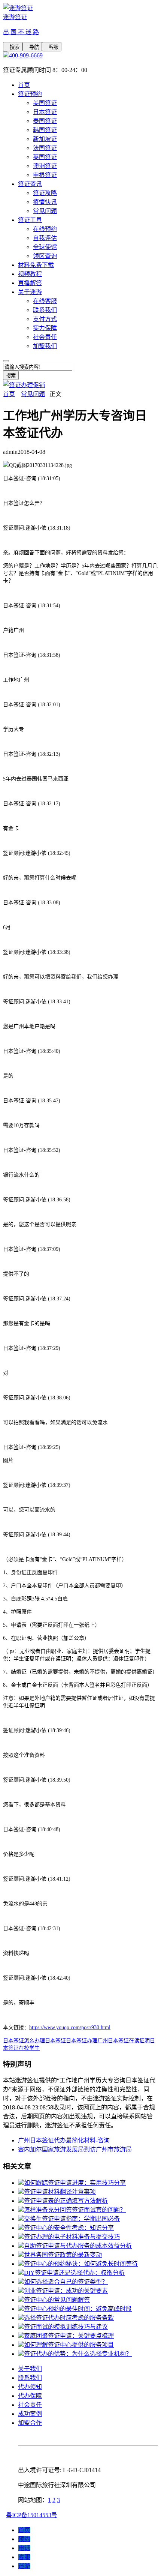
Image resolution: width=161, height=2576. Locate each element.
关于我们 (30, 2369)
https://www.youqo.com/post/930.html (70, 2027)
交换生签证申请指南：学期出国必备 (72, 2219)
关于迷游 (30, 292)
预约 (24, 2539)
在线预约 (45, 229)
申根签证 (45, 175)
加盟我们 (45, 346)
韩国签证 (45, 130)
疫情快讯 (45, 202)
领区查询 (45, 256)
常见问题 (45, 211)
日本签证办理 (82, 2041)
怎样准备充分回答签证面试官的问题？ (75, 2210)
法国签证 (45, 148)
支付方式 (45, 319)
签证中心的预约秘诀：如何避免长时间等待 (81, 2264)
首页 (24, 85)
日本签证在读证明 (129, 2041)
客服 (52, 47)
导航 (32, 47)
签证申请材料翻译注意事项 (60, 2192)
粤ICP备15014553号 (32, 2515)
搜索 (13, 47)
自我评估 (45, 238)
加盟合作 (30, 2423)
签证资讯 (30, 184)
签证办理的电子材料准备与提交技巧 (72, 2237)
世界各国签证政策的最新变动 (63, 2255)
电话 (24, 2548)
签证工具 (30, 220)
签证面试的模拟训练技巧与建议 (66, 2327)
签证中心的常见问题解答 (57, 2300)
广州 (103, 2041)
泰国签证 (45, 121)
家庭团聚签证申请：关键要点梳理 (69, 2336)
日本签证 (45, 112)
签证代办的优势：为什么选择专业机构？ (78, 2354)
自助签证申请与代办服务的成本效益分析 (78, 2246)
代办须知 (30, 2387)
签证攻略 (45, 193)
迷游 (24, 2566)
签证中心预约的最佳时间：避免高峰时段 (78, 2309)
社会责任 (45, 337)
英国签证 (45, 157)
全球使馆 (45, 247)
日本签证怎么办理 (24, 2041)
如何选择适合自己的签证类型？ (66, 2282)
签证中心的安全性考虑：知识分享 (69, 2228)
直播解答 (30, 283)
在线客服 (45, 301)
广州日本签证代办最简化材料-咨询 (64, 2140)
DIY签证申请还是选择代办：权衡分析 (74, 2273)
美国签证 (45, 103)
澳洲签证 (45, 166)
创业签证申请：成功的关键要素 (66, 2291)
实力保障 (45, 328)
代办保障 (30, 2396)
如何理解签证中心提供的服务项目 (69, 2345)
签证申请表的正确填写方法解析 (66, 2201)
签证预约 (30, 94)
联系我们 (45, 310)
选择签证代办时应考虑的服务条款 (69, 2318)
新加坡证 (45, 139)
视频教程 (30, 274)
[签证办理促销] (24, 385)
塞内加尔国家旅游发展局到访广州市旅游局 (75, 2149)
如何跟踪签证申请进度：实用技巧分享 (75, 2183)
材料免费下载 (36, 265)
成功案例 (30, 2414)
